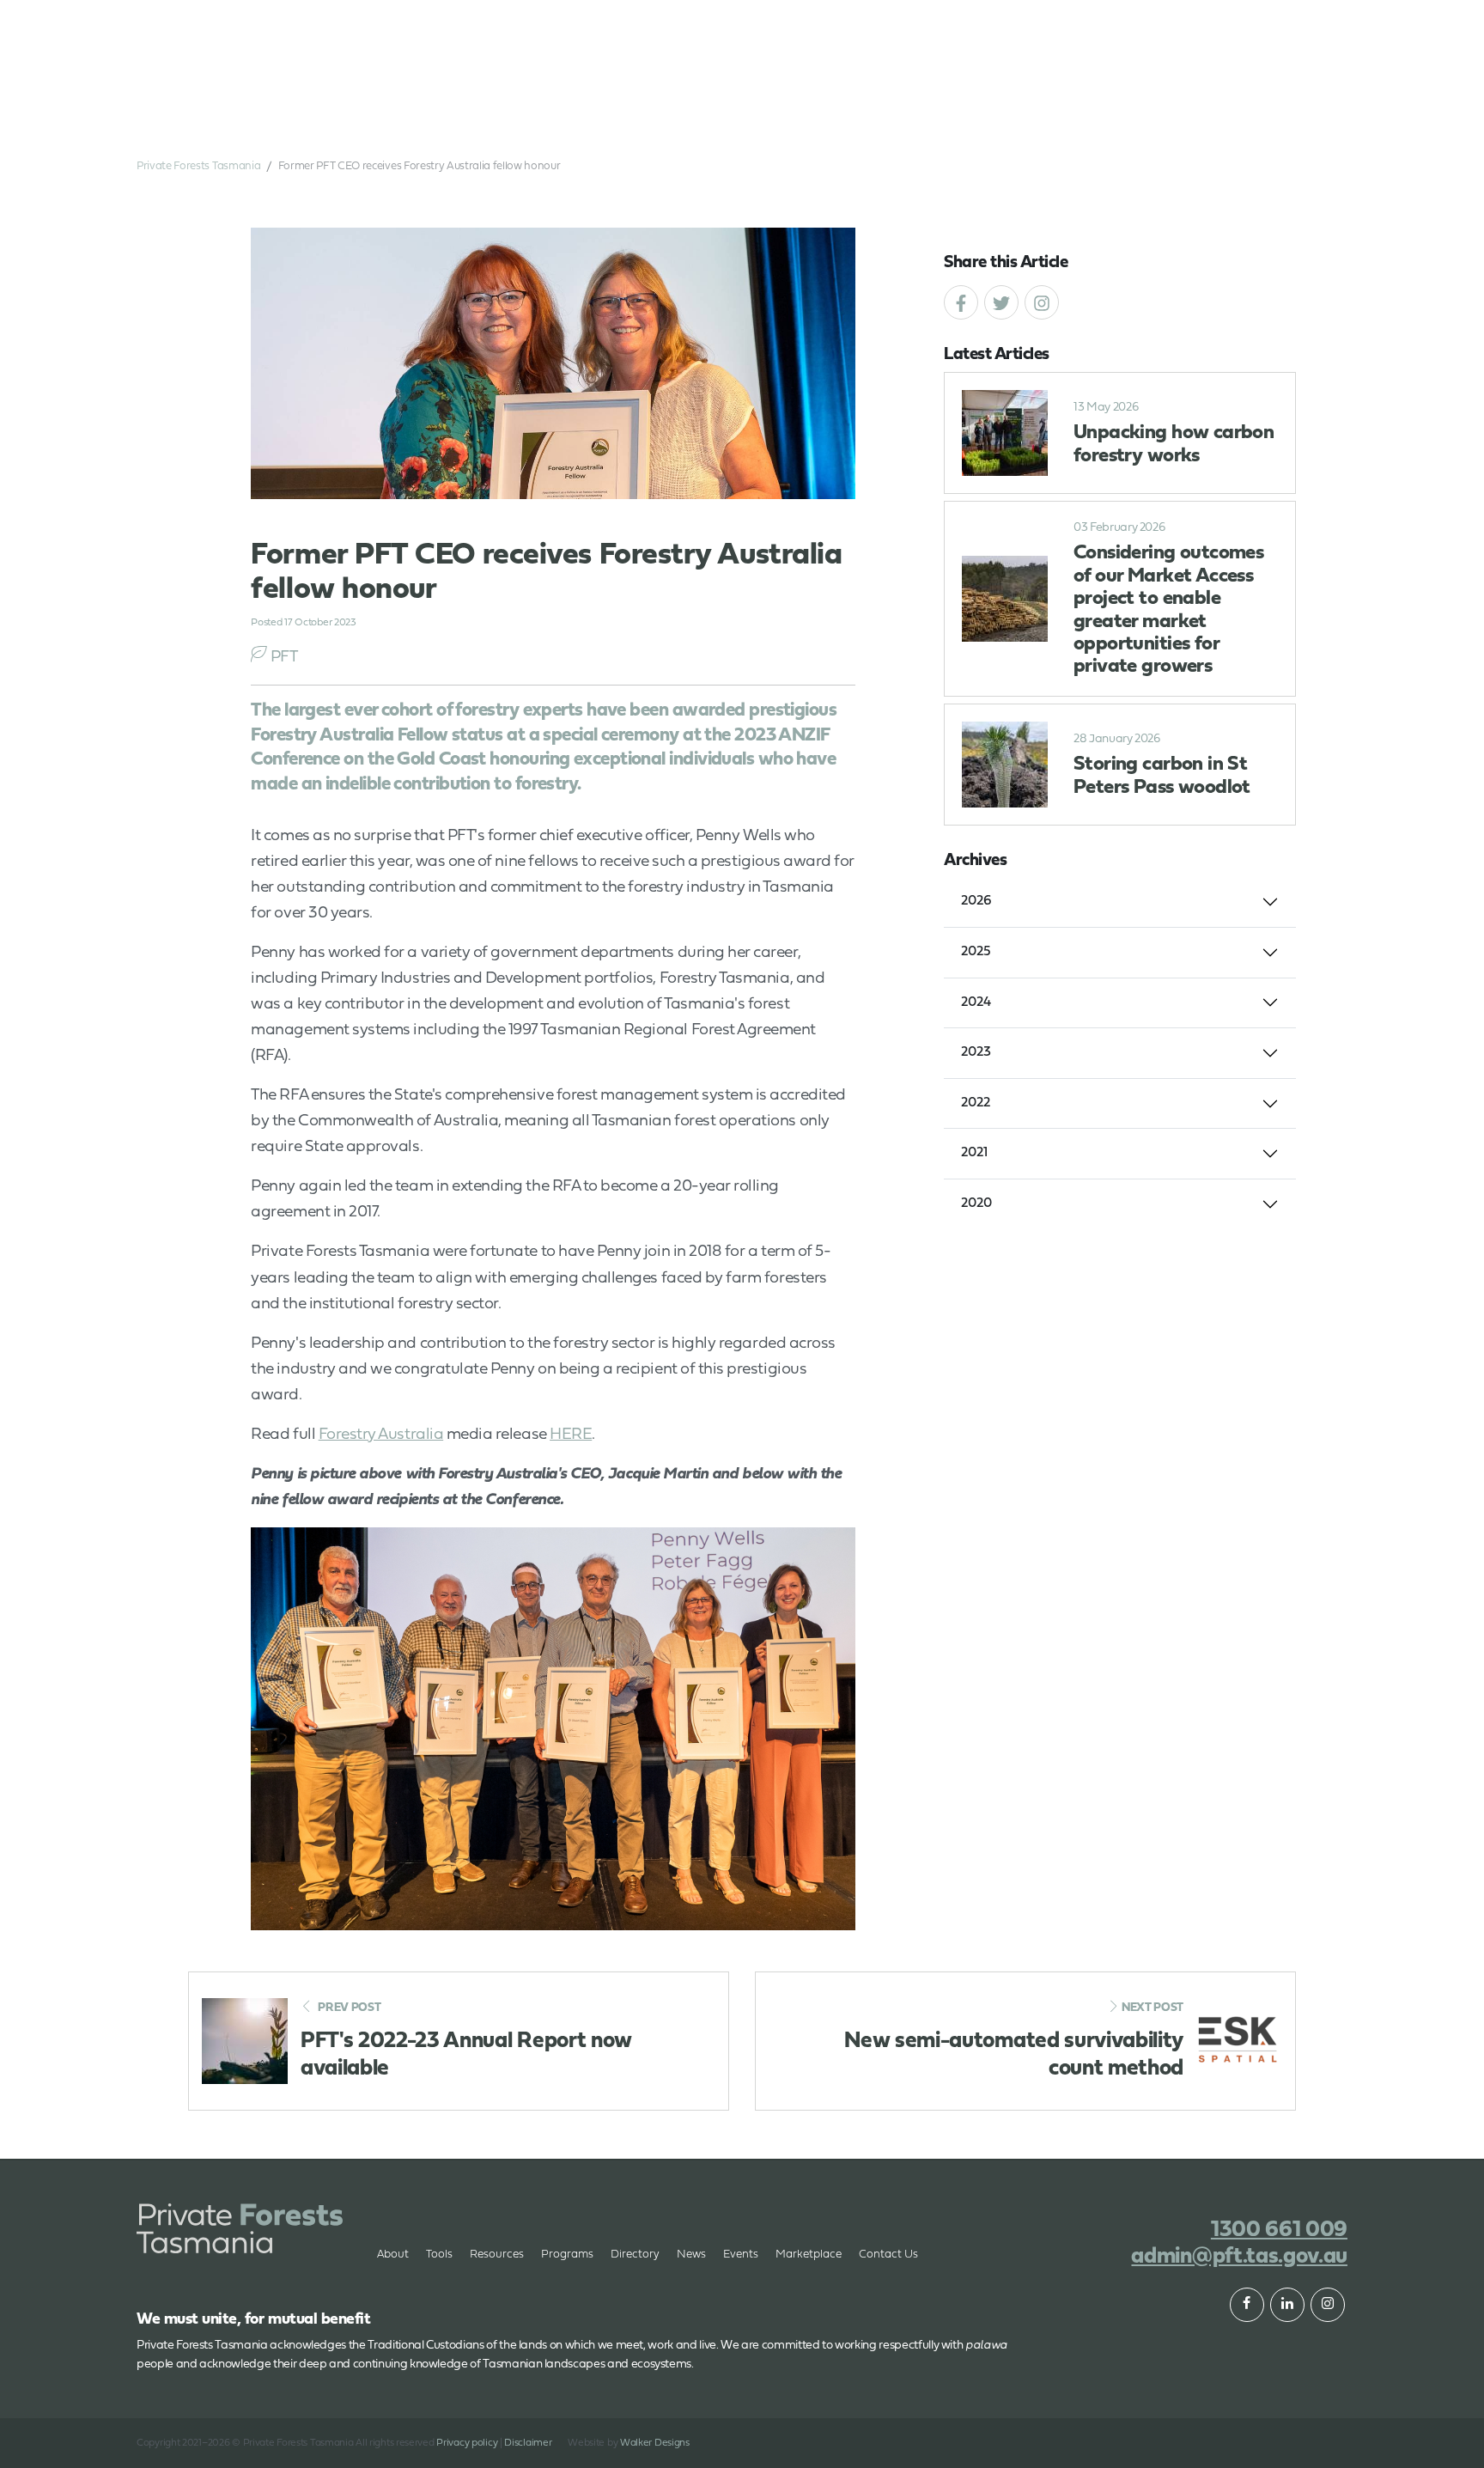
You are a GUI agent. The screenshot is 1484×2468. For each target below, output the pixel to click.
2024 (976, 1002)
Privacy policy (467, 2443)
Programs (567, 2255)
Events (940, 103)
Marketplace (809, 2255)
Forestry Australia (381, 1435)
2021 (974, 1153)
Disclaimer (528, 2443)
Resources (497, 2255)
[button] (1266, 52)
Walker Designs (655, 2443)
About (478, 103)
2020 (976, 1204)
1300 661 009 (1185, 52)
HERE (571, 1435)
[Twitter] (1001, 302)
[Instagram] (1042, 302)
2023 (976, 1052)
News (691, 2255)
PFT (284, 658)
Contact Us (888, 2255)
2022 (976, 1103)
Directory (635, 2255)
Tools (439, 2255)
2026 (976, 901)
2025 (976, 952)
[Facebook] (961, 302)
